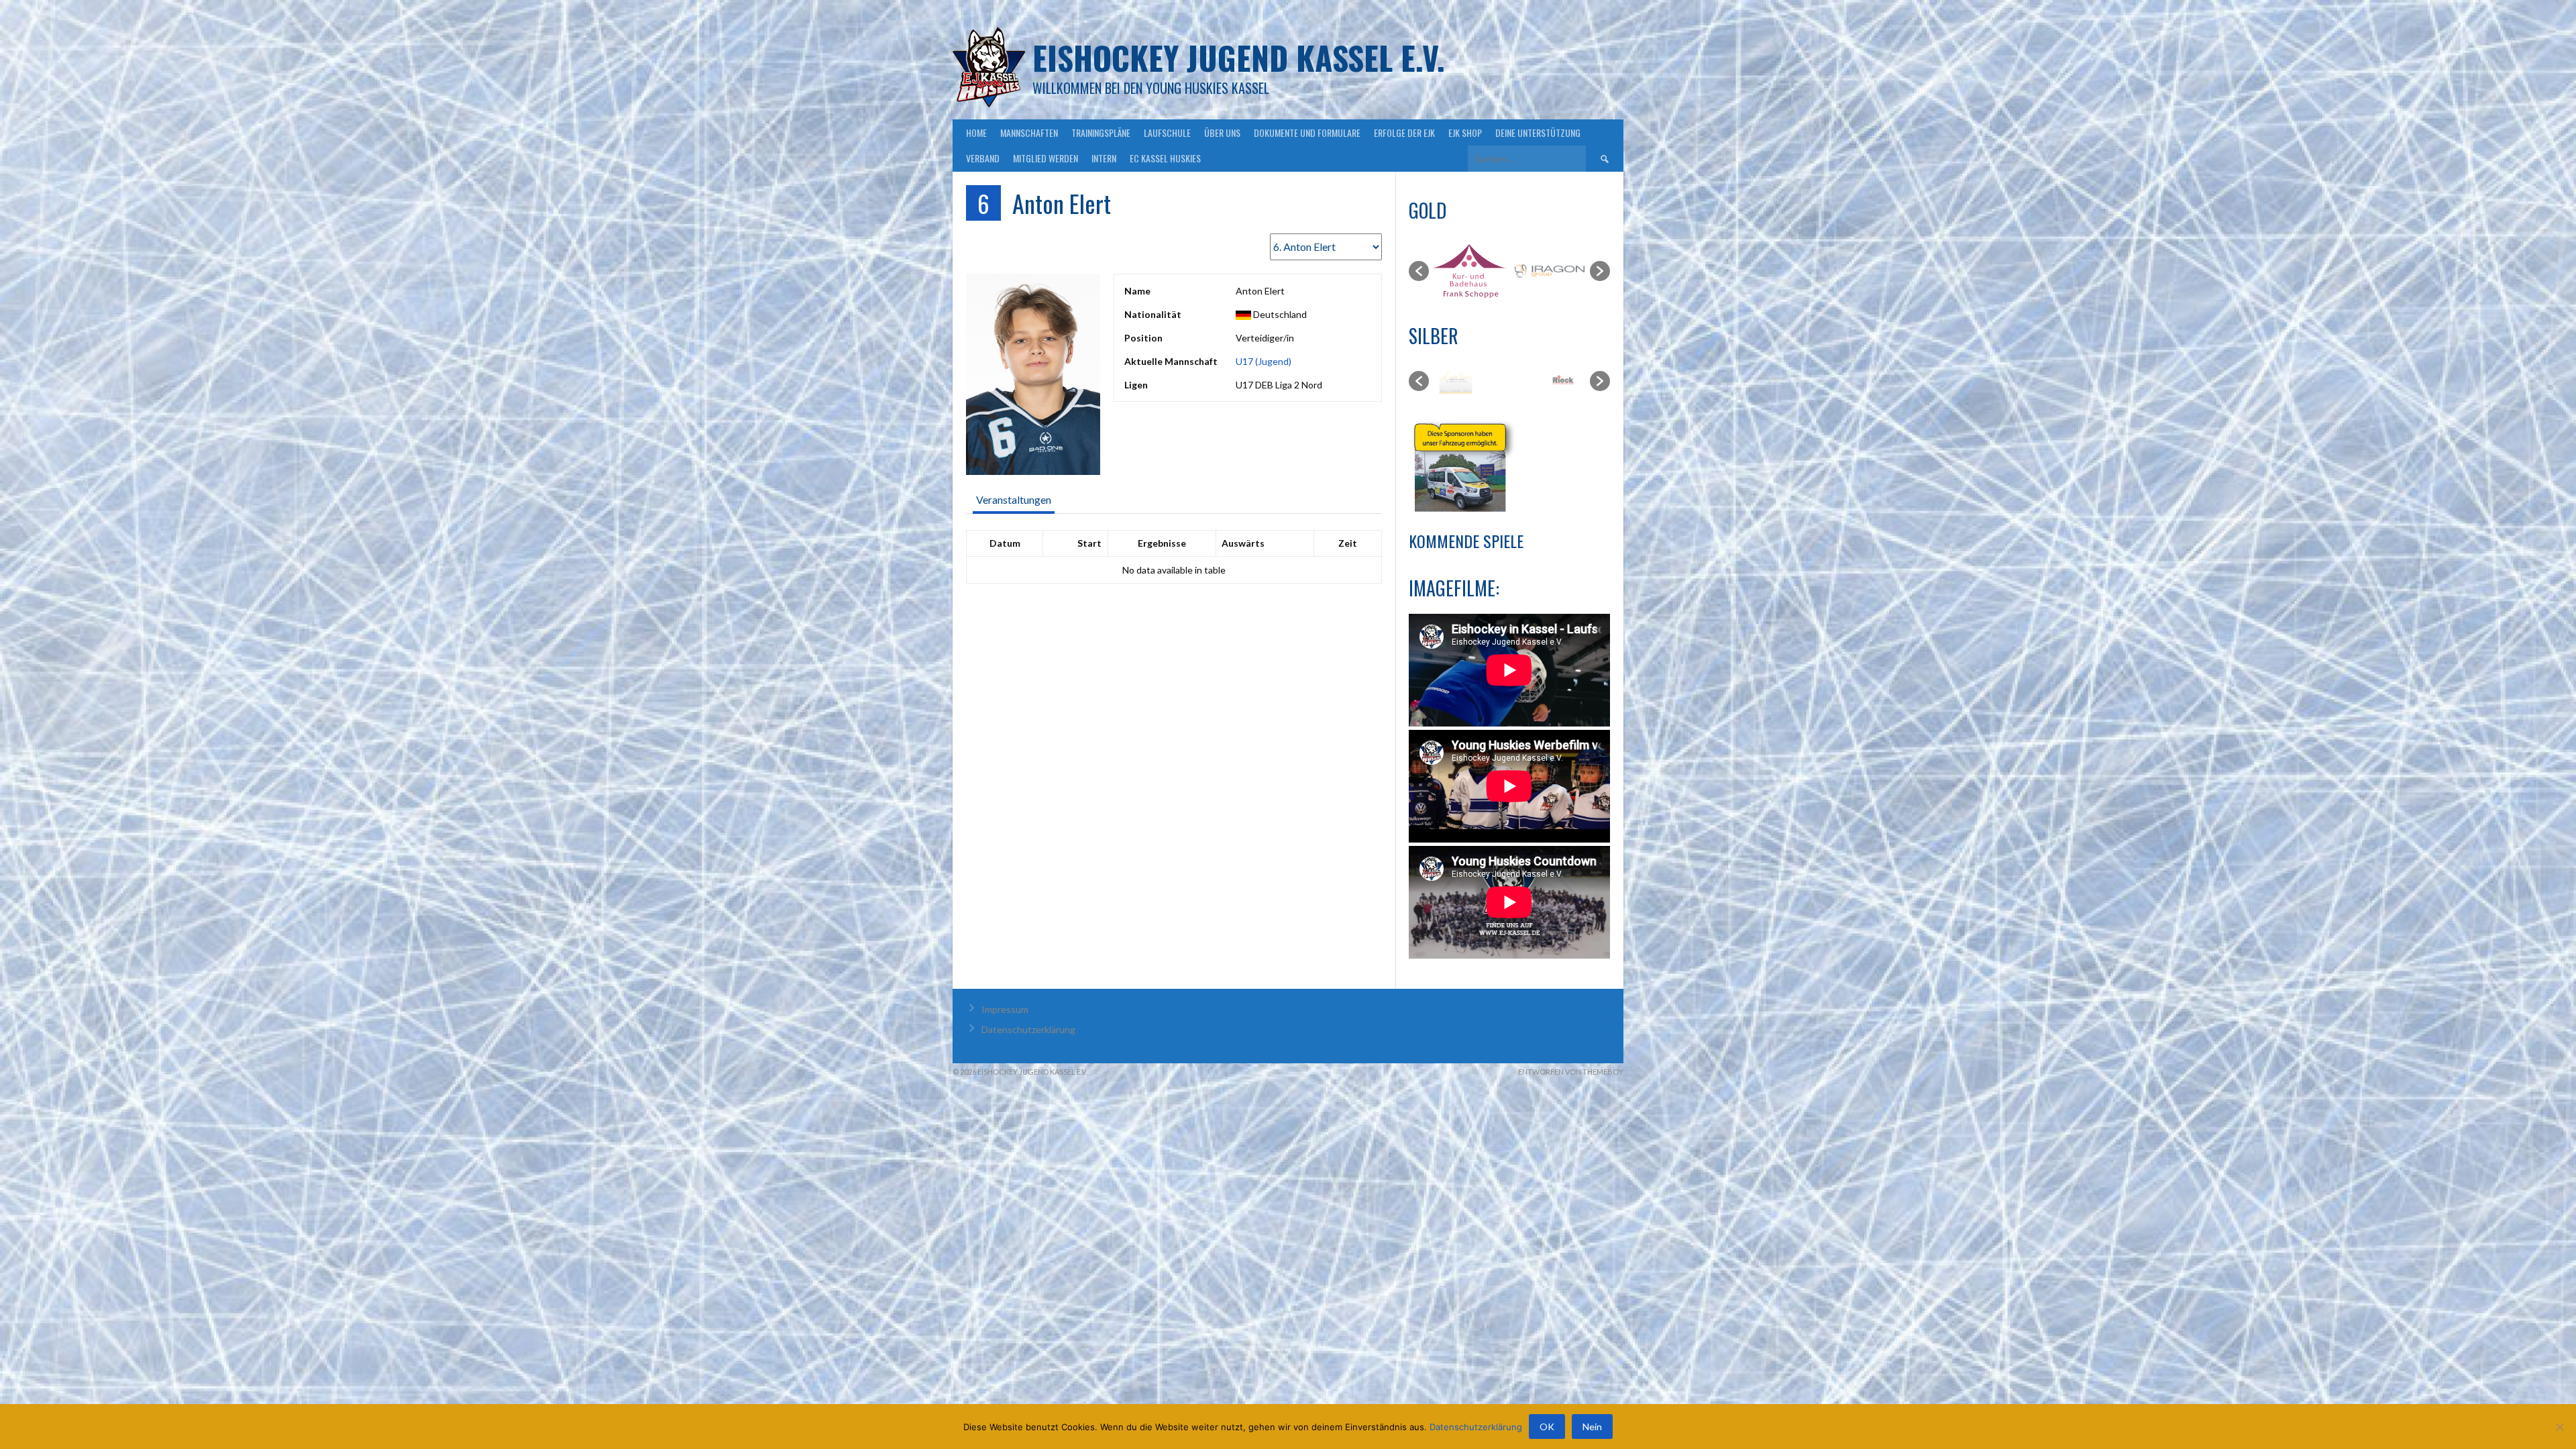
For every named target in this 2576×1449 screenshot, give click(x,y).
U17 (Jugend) (1264, 361)
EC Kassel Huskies (1165, 158)
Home (976, 132)
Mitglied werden (1045, 158)
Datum (1005, 543)
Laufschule (1167, 132)
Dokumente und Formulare (1307, 132)
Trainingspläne (1101, 132)
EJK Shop (1465, 132)
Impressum (1005, 1009)
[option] (1470, 271)
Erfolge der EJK (1404, 132)
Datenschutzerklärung (1028, 1029)
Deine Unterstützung (1538, 132)
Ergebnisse (1162, 543)
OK (1547, 1427)
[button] (1419, 271)
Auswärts (1243, 543)
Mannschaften (1029, 132)
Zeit (1348, 543)
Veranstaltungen (1014, 499)
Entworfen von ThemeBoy (1571, 1072)
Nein (1592, 1427)
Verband (983, 158)
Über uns (1222, 132)
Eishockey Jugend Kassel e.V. (1239, 57)
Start (1089, 543)
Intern (1104, 158)
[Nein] (2559, 1427)
